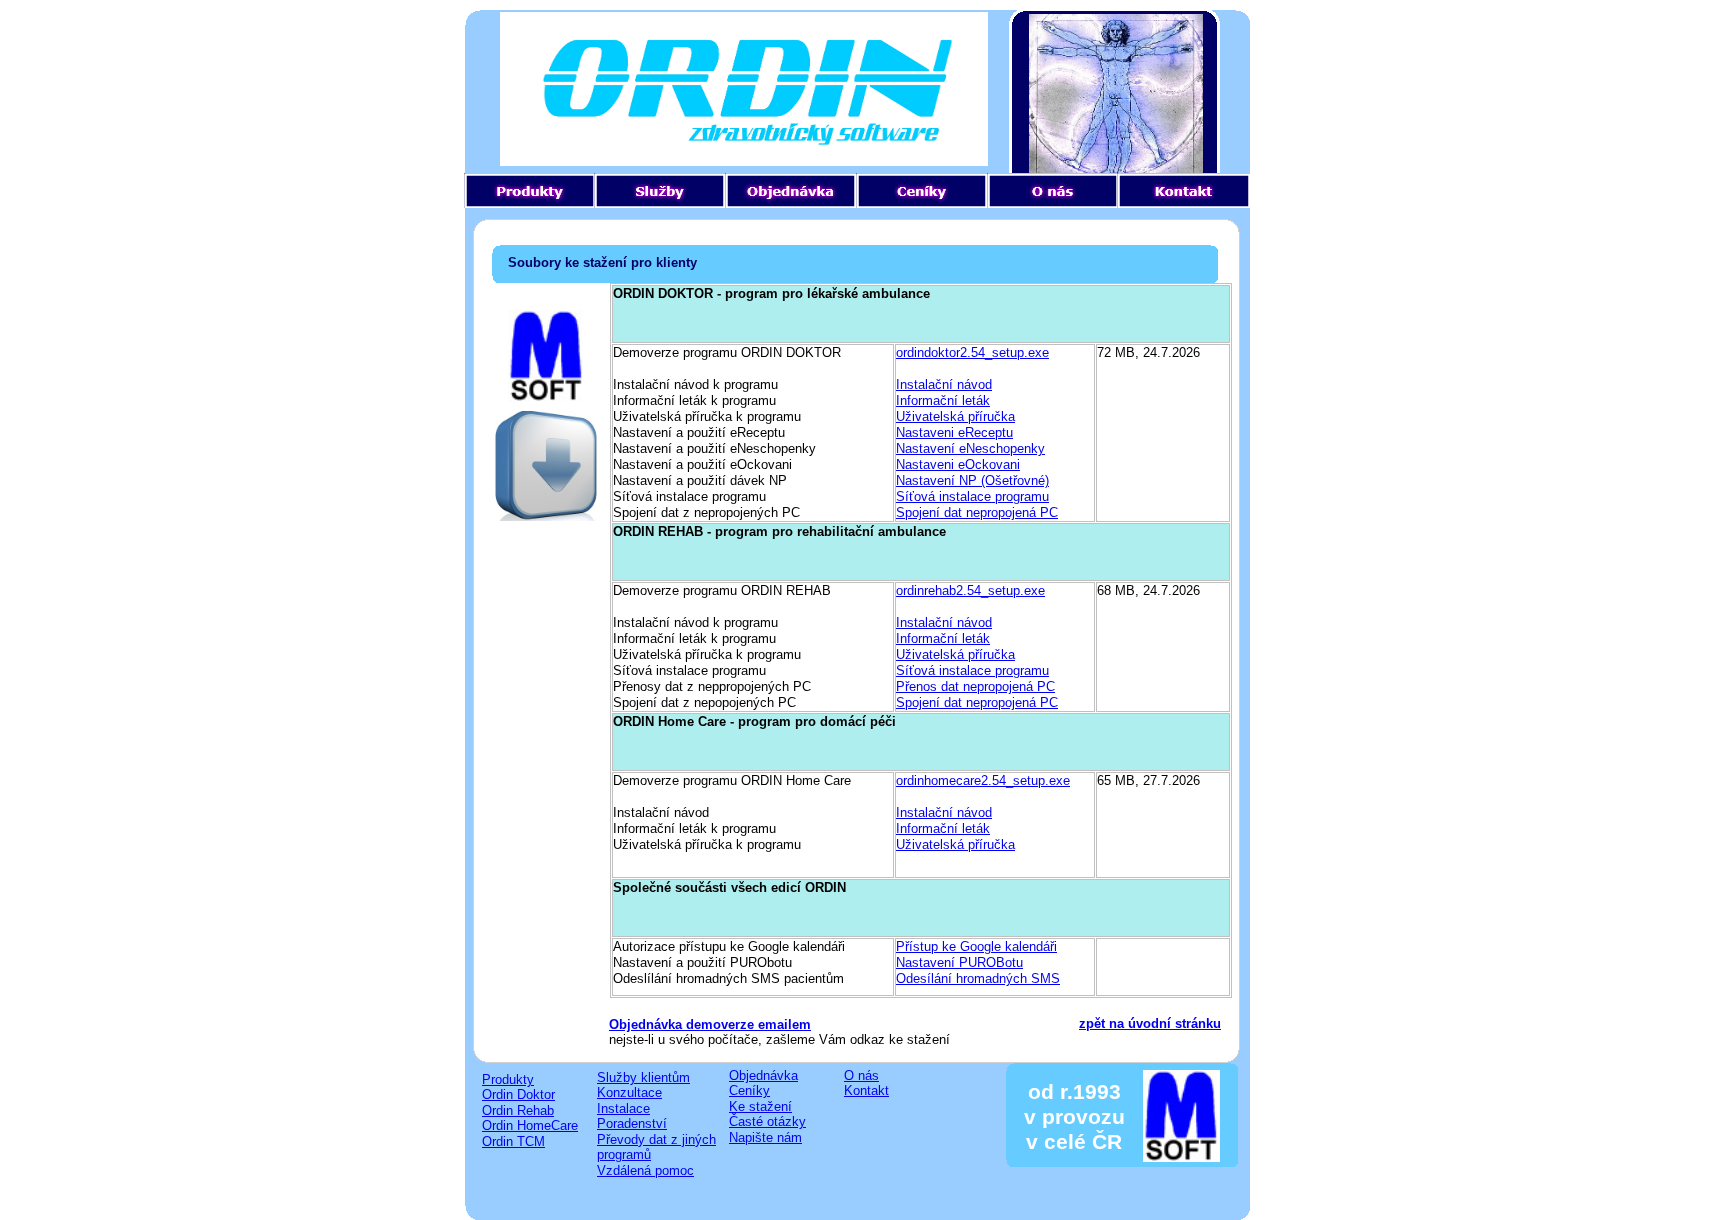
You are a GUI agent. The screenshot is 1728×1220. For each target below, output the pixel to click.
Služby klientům (643, 1077)
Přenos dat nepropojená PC (975, 686)
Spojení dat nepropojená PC (977, 512)
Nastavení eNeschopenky (970, 448)
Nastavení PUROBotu (959, 962)
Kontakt (866, 1090)
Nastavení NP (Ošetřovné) (972, 480)
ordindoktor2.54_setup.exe (972, 352)
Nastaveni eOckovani (958, 464)
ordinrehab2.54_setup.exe (970, 590)
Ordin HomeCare (530, 1125)
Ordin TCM (513, 1141)
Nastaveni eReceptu (954, 432)
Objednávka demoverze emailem (710, 1024)
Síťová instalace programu (972, 496)
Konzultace (629, 1092)
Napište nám (765, 1137)
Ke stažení (760, 1106)
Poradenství (632, 1123)
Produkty (508, 1079)
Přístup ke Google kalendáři (976, 946)
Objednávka (763, 1075)
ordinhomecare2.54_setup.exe (983, 780)
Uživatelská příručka (955, 416)
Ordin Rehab (518, 1110)
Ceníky (749, 1090)
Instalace (623, 1108)
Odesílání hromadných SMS (978, 978)
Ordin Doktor (518, 1094)
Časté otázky (767, 1121)
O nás (861, 1075)
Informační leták (943, 400)
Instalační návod (944, 384)
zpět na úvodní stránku (1150, 1023)
